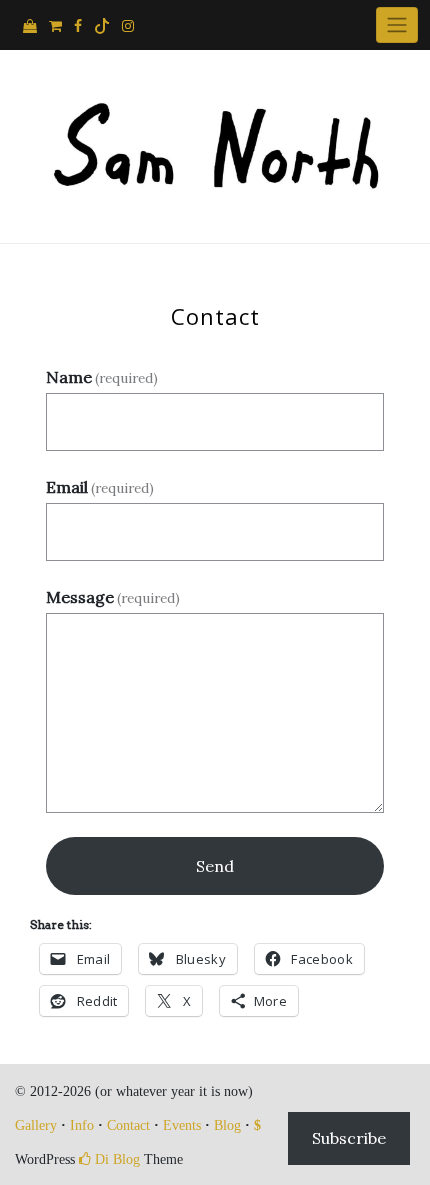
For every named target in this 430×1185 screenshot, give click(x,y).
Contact (128, 1125)
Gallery (36, 1125)
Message (113, 597)
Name (102, 377)
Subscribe (349, 1138)
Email (100, 487)
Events (182, 1125)
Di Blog (115, 1159)
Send (215, 866)
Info (82, 1125)
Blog (227, 1125)
